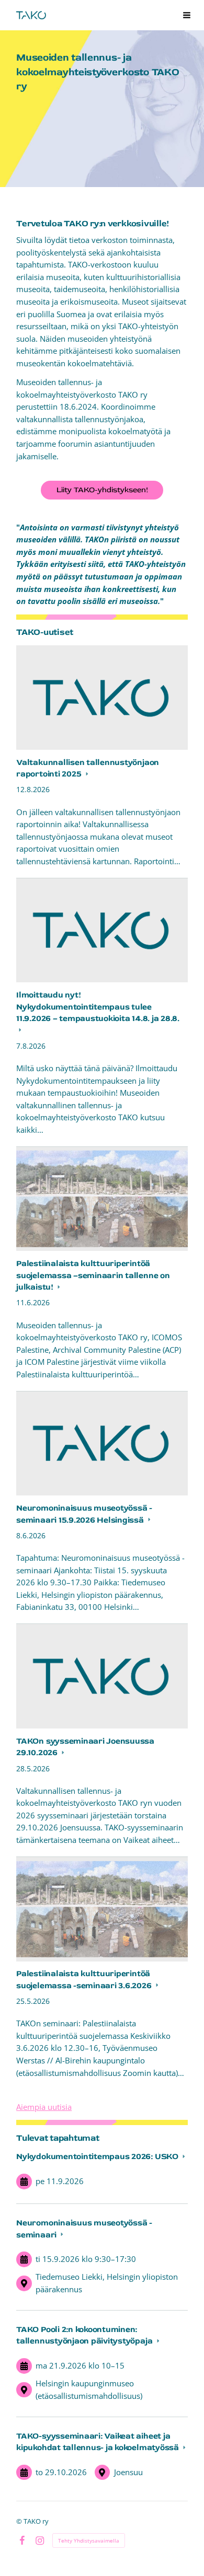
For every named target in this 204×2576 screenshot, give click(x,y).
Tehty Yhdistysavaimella (89, 2540)
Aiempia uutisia (44, 2107)
